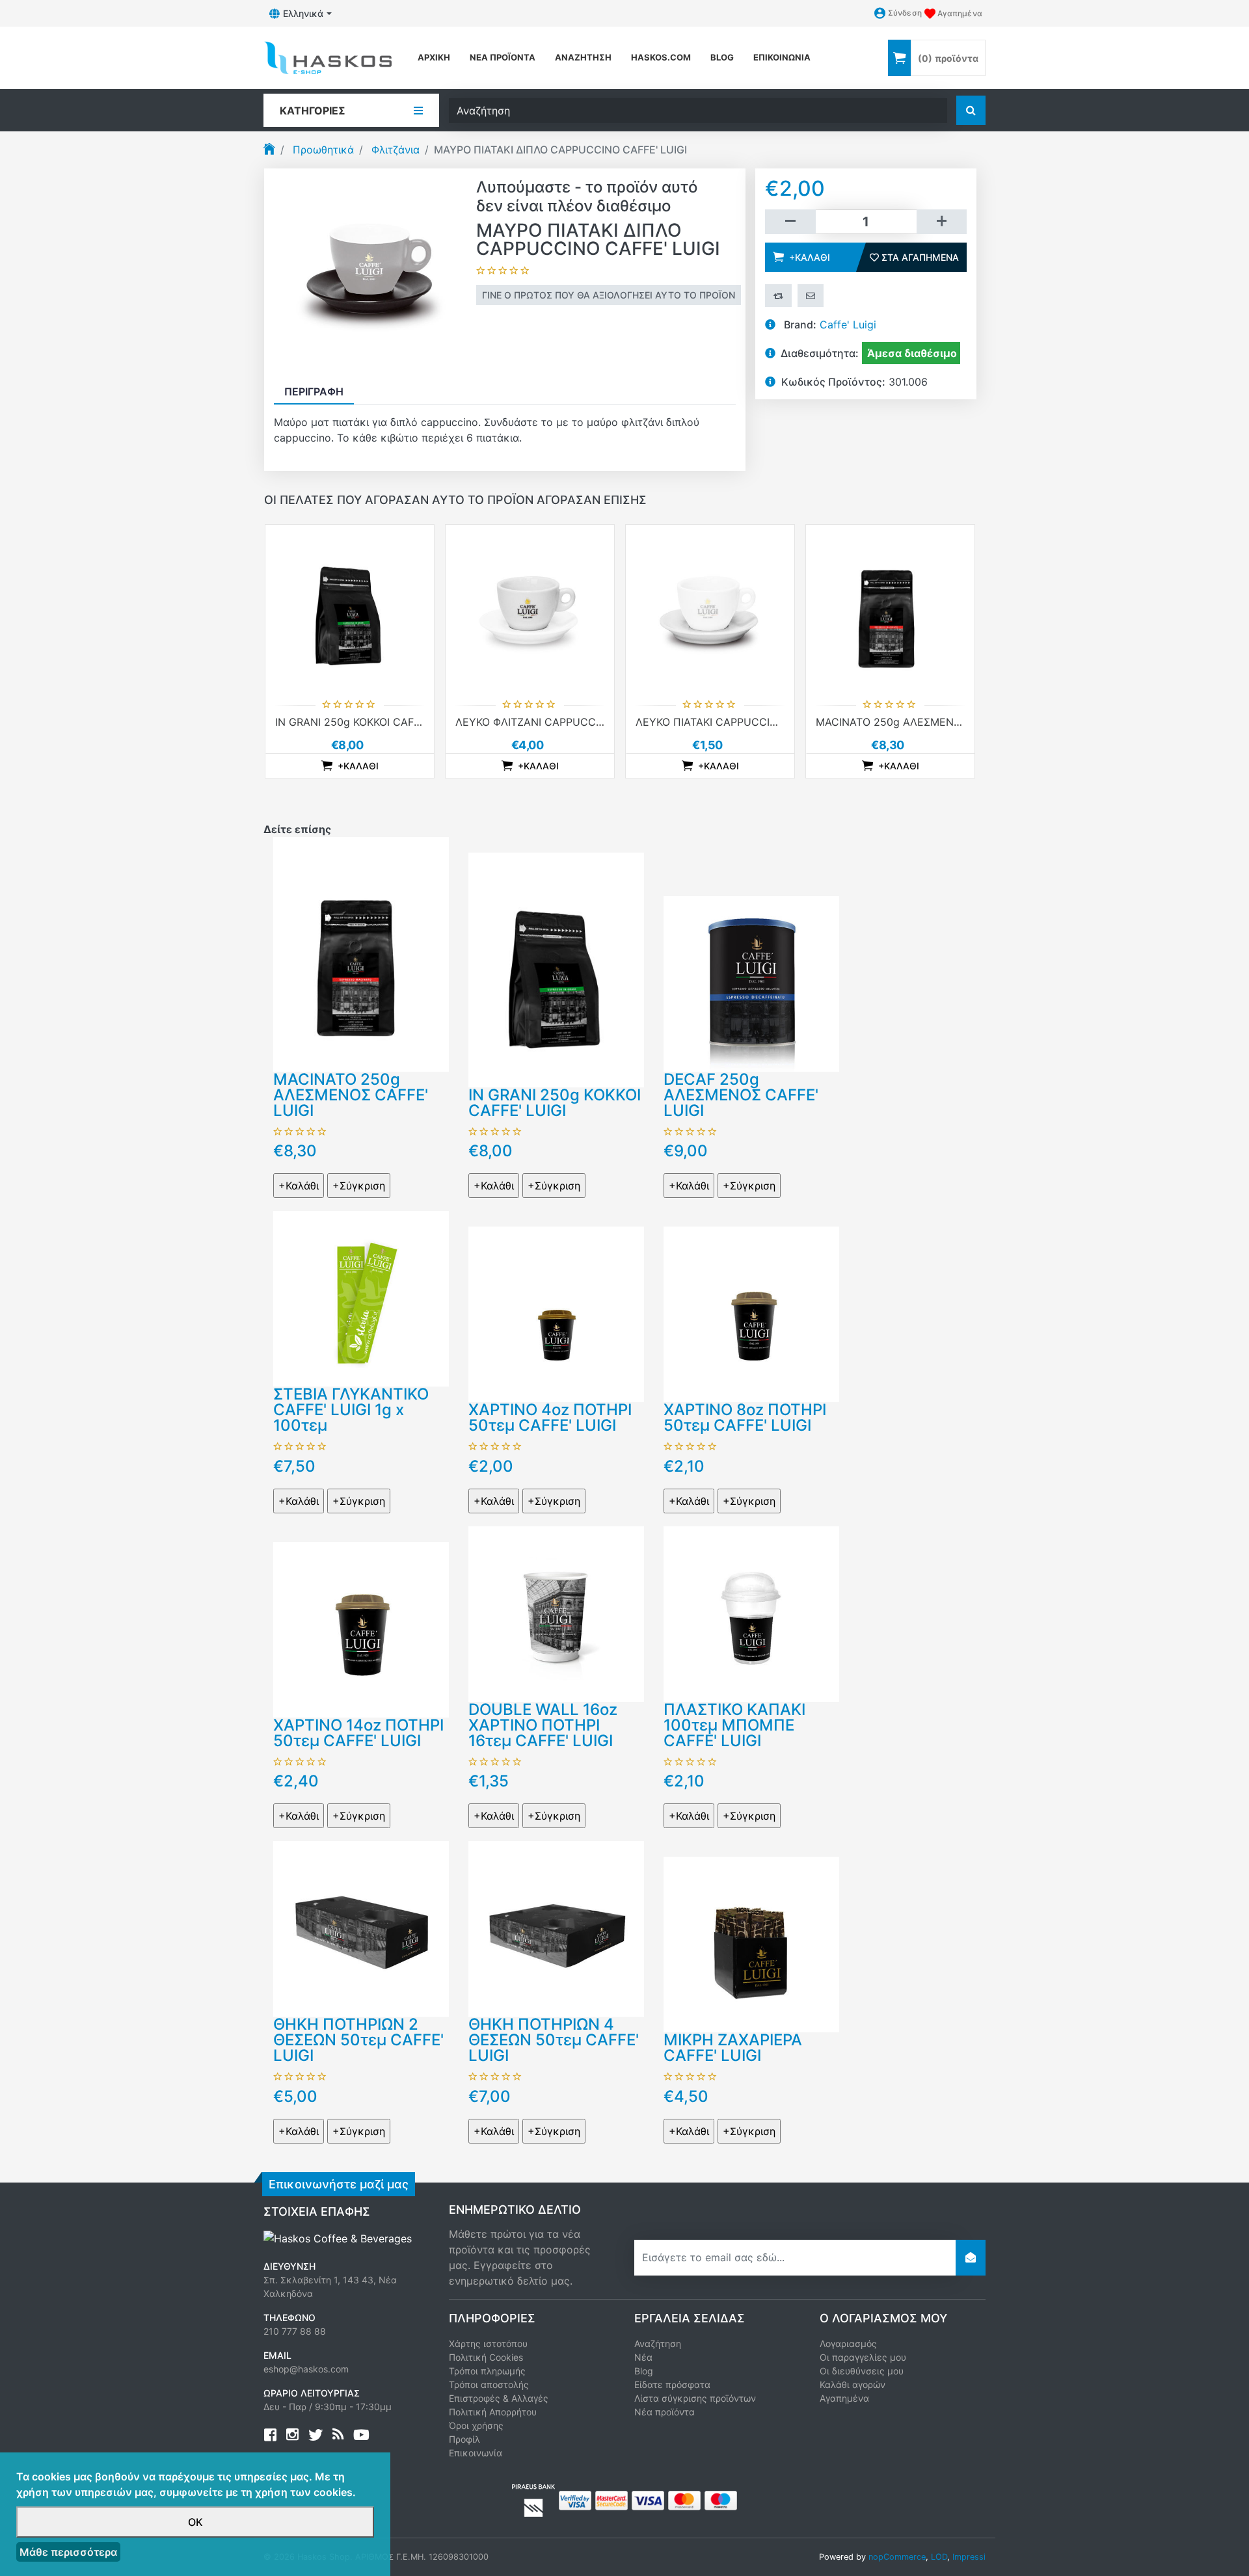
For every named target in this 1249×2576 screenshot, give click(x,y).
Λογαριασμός (848, 2344)
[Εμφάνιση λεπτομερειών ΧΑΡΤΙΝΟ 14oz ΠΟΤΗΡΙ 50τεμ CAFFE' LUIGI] (361, 1628)
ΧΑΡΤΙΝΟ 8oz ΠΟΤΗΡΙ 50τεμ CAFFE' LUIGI (745, 1417)
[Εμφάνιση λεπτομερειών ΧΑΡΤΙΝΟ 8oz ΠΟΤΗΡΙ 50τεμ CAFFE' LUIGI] (751, 1313)
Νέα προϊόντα (503, 57)
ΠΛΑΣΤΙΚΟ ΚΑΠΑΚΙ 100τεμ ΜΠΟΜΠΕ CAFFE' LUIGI (734, 1725)
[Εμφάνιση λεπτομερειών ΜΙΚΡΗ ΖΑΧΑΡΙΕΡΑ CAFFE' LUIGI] (751, 1943)
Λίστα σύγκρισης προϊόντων (695, 2398)
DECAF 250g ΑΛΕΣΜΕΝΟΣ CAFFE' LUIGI (741, 1095)
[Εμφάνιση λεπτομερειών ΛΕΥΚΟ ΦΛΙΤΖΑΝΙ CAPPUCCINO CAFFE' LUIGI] (530, 609)
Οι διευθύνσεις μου (862, 2371)
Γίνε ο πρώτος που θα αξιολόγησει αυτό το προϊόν (609, 295)
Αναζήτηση (583, 57)
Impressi (969, 2557)
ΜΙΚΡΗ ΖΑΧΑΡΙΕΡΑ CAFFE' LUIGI (733, 2048)
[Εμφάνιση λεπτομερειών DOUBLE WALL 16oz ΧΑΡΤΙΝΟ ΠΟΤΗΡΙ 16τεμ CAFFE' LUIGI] (556, 1613)
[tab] (314, 392)
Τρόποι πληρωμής (487, 2371)
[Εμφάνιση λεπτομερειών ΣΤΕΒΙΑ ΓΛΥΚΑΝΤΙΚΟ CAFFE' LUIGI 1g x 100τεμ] (361, 1297)
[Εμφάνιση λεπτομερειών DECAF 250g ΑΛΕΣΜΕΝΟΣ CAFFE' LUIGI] (751, 983)
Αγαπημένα (844, 2398)
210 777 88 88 (295, 2331)
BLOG (722, 57)
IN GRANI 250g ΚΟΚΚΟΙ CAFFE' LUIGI (367, 722)
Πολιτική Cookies (486, 2357)
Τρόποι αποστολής (489, 2384)
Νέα (643, 2357)
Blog (644, 2371)
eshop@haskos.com (306, 2369)
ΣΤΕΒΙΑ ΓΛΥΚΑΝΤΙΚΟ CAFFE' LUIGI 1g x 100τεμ (351, 1410)
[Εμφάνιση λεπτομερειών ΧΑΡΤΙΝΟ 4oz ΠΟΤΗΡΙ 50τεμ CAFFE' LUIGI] (556, 1313)
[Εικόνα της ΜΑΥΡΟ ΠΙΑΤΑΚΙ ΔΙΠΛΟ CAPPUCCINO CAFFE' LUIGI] (370, 273)
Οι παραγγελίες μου (863, 2357)
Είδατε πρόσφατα (672, 2384)
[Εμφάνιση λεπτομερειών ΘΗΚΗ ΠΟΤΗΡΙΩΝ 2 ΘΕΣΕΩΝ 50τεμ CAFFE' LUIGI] (361, 1928)
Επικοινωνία (782, 57)
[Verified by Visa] (575, 2499)
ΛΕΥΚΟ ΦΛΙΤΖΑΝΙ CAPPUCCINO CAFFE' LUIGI (569, 722)
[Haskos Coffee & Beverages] (338, 2238)
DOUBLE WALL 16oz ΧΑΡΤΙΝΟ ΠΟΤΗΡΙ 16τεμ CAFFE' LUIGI (543, 1725)
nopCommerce (897, 2557)
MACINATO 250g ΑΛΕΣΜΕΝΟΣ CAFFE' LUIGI (926, 722)
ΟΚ (195, 2522)
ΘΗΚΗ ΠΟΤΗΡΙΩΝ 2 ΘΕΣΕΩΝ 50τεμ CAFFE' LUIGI (358, 2040)
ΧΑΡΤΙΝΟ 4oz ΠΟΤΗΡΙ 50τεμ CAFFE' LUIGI (550, 1417)
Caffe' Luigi (848, 325)
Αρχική (434, 57)
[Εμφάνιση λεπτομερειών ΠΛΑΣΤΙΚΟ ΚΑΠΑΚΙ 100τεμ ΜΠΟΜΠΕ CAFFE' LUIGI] (751, 1613)
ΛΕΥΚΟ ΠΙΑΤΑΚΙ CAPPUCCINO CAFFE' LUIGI (745, 722)
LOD (939, 2557)
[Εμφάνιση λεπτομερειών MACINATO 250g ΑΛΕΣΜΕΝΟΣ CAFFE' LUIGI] (890, 609)
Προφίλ (464, 2439)
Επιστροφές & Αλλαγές (499, 2398)
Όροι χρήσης (476, 2425)
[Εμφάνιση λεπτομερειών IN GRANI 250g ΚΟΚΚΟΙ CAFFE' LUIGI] (350, 609)
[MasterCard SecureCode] (611, 2499)
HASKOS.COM (661, 57)
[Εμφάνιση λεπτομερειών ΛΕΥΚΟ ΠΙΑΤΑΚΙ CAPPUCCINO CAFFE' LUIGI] (710, 609)
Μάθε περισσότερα (68, 2552)
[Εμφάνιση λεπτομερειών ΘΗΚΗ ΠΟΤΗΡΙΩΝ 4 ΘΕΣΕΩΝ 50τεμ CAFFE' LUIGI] (556, 1928)
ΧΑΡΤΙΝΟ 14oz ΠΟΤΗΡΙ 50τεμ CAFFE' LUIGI (358, 1733)
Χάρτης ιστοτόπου (488, 2344)
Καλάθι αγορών (853, 2384)
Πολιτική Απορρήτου (493, 2412)
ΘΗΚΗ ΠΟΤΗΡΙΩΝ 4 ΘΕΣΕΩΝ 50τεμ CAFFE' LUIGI (554, 2040)
